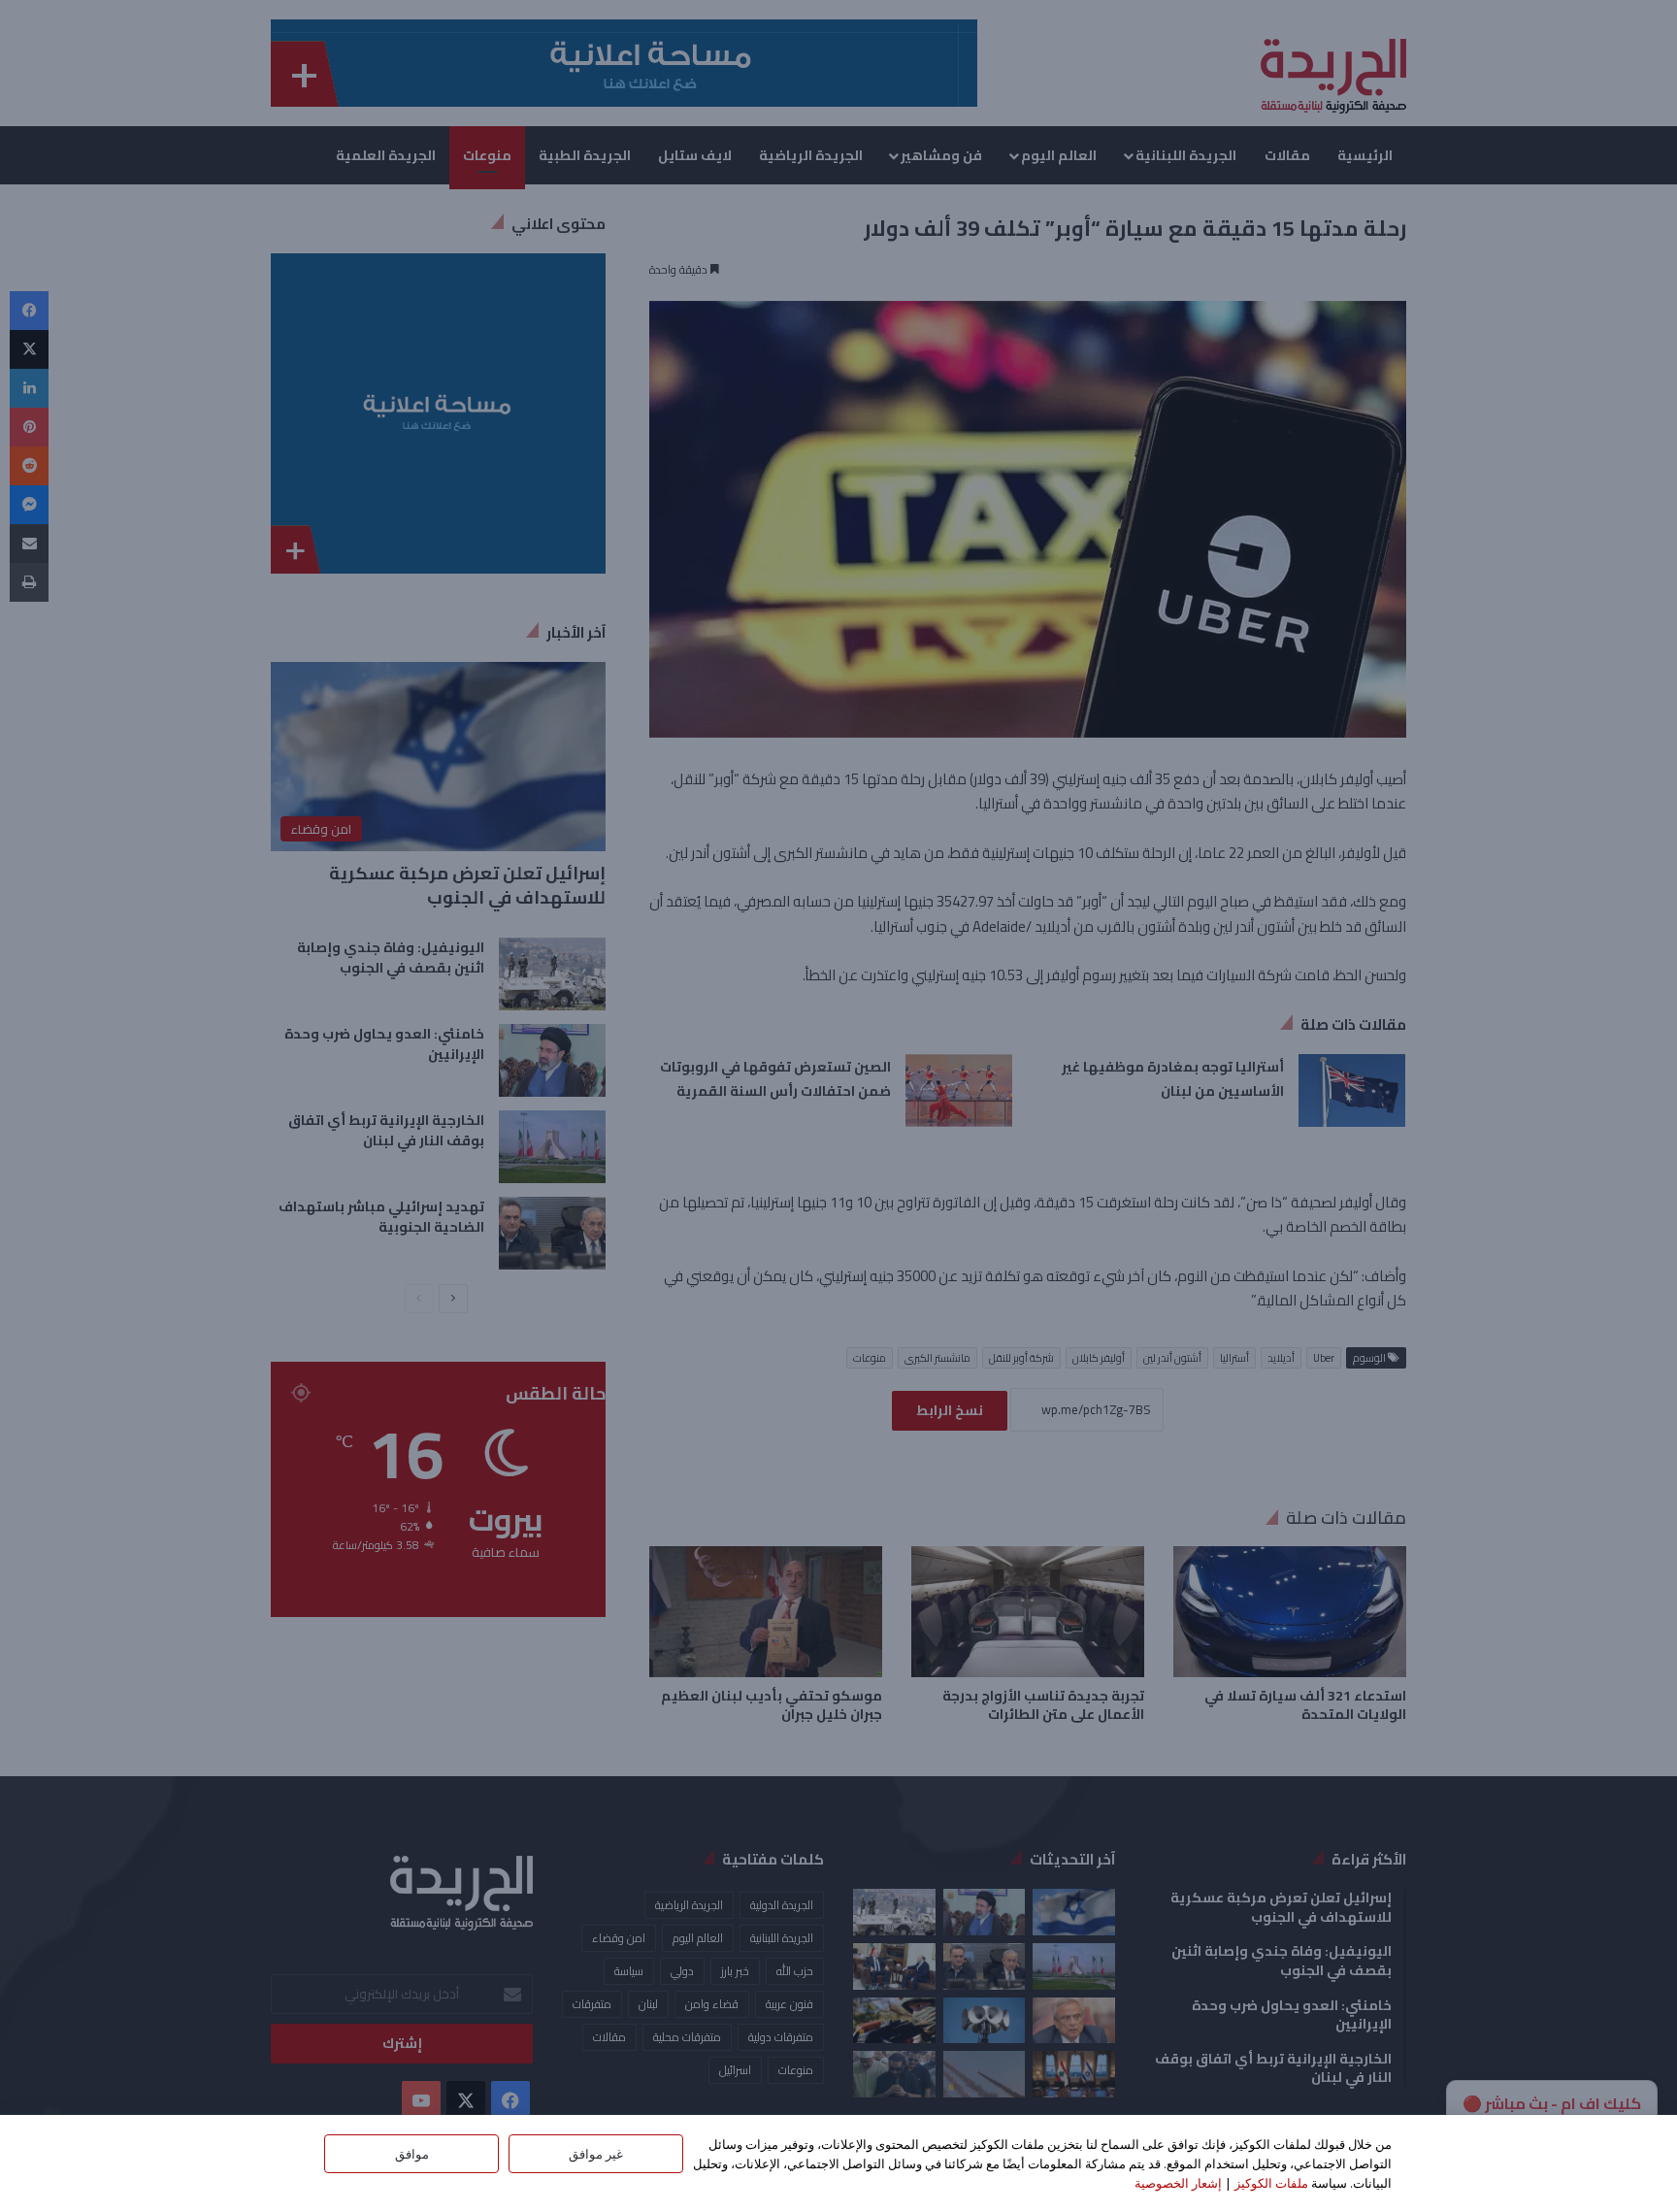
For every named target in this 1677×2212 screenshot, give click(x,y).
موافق (412, 2154)
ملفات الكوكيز (1271, 2183)
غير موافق (596, 2154)
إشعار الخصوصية (1178, 2183)
